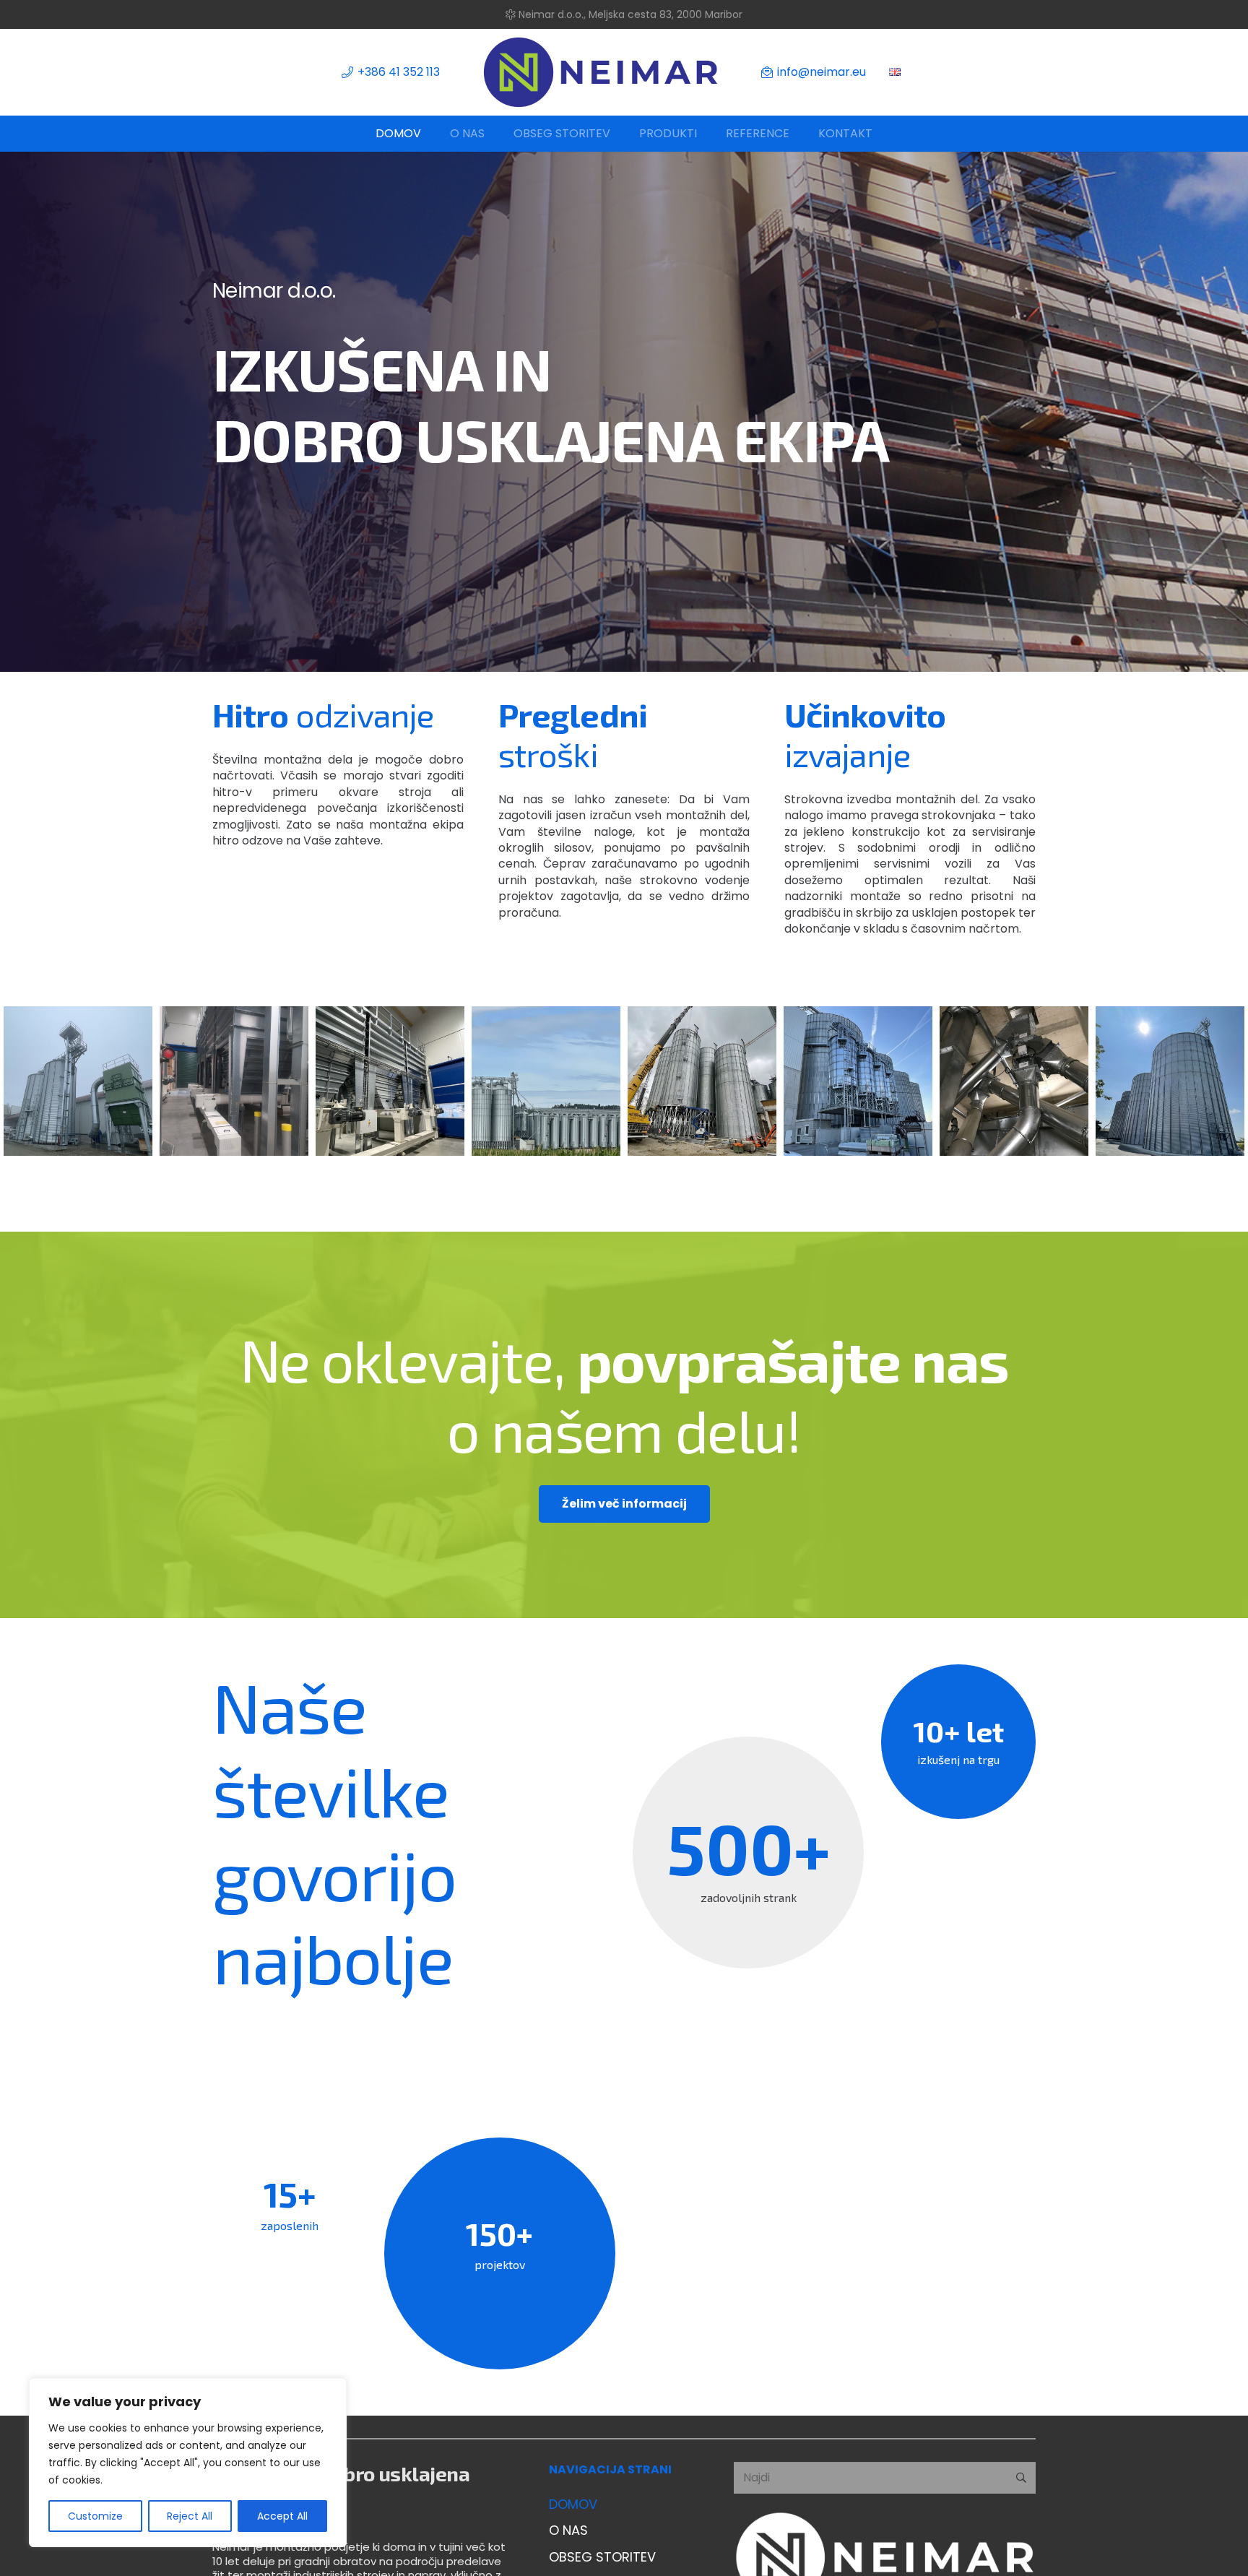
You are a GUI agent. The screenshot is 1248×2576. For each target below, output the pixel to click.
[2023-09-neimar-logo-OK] (601, 72)
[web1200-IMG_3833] (1014, 1081)
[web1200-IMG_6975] (78, 1081)
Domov (573, 2504)
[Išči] (1021, 2478)
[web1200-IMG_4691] (702, 1081)
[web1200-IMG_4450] (858, 1081)
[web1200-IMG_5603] (546, 1081)
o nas (568, 2530)
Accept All (282, 2516)
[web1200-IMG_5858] (390, 1081)
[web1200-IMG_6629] (234, 1081)
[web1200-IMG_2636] (1170, 1081)
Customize (95, 2516)
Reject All (190, 2516)
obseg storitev (602, 2557)
